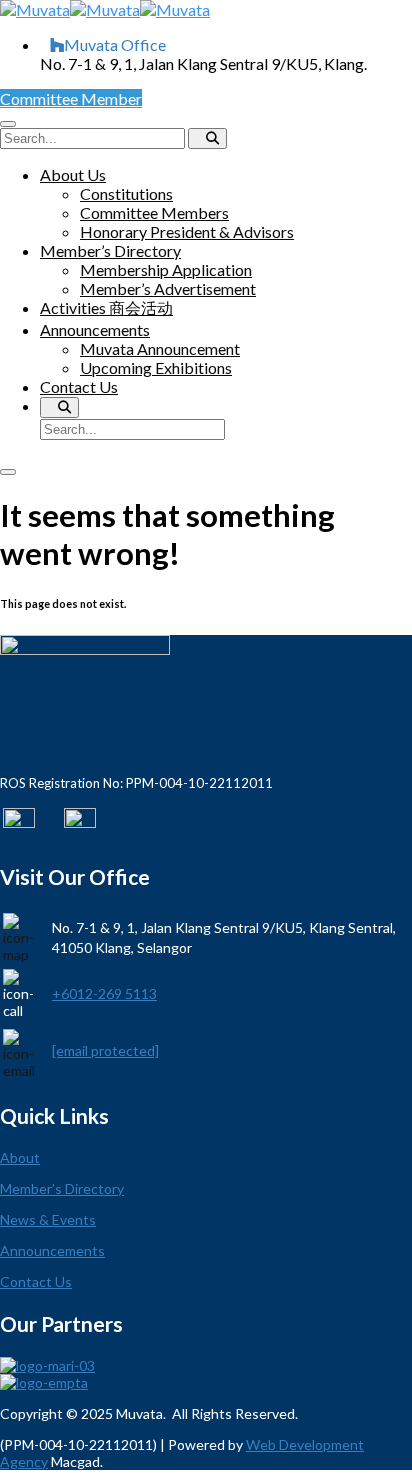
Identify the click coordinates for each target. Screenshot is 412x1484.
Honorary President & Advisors (187, 231)
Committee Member (71, 98)
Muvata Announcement (160, 348)
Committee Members (154, 212)
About (20, 1157)
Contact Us (79, 386)
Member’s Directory (110, 250)
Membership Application (166, 269)
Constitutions (126, 193)
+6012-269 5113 (104, 993)
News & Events (48, 1219)
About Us (73, 174)
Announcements (95, 329)
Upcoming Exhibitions (156, 367)
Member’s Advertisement (168, 288)
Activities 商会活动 (106, 307)
